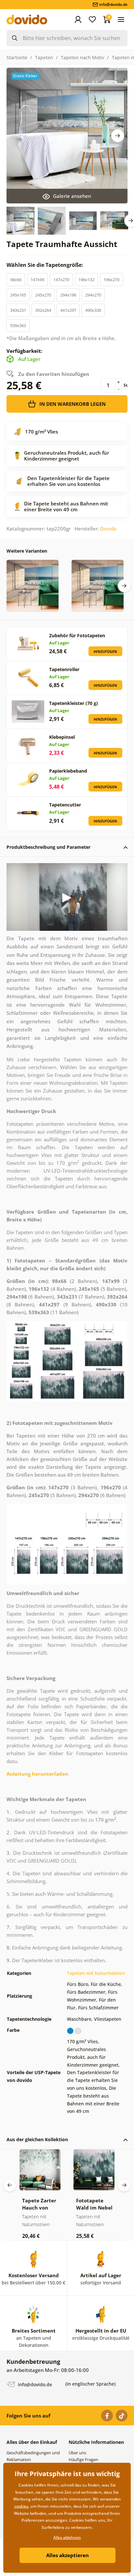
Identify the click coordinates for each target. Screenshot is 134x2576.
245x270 (43, 295)
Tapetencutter (65, 805)
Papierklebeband (68, 771)
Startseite (17, 57)
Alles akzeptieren (67, 2555)
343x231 (18, 310)
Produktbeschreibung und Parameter (48, 847)
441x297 (68, 310)
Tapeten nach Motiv (82, 57)
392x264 (43, 310)
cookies (21, 2506)
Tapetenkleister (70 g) (74, 703)
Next (118, 136)
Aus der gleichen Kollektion (37, 2139)
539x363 (18, 325)
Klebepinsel (62, 737)
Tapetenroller (64, 669)
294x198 (68, 295)
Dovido (108, 529)
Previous (10, 2185)
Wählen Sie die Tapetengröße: (46, 265)
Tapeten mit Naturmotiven (96, 1973)
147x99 (37, 280)
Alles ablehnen (67, 2537)
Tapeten (44, 57)
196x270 (111, 280)
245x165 (18, 295)
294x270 (93, 295)
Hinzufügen (105, 651)
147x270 (61, 280)
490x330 (93, 310)
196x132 (86, 280)
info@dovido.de (34, 2384)
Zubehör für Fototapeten (77, 635)
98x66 (16, 280)
